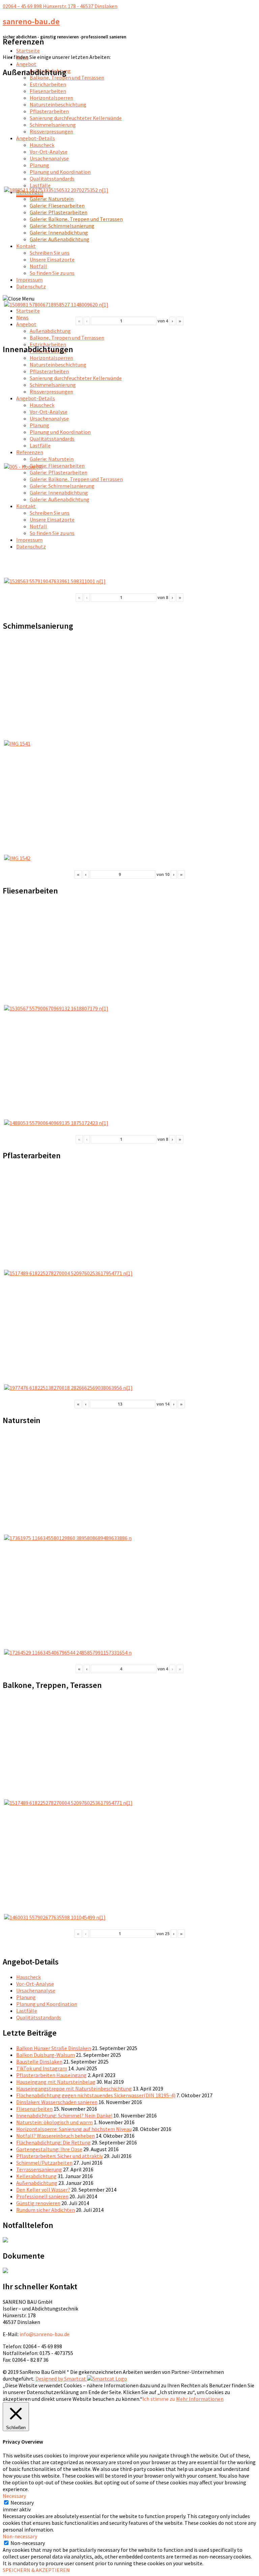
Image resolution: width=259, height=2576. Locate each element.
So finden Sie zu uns (52, 273)
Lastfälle (40, 185)
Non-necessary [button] (20, 2536)
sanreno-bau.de (31, 21)
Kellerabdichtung (36, 2176)
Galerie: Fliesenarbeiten (57, 206)
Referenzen (30, 452)
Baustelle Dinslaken (39, 2062)
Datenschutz (31, 286)
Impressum (29, 280)
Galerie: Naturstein (52, 199)
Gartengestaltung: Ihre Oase (49, 2149)
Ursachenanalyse (49, 158)
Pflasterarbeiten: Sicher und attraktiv (60, 2156)
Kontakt (26, 246)
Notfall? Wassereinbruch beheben (55, 2136)
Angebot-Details (36, 138)
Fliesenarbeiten (48, 91)
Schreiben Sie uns (50, 253)
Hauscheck (42, 145)
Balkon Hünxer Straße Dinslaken (54, 2048)
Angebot (26, 64)
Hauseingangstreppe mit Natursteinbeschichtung (74, 2088)
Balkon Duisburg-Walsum (46, 2055)
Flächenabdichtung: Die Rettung (53, 2142)
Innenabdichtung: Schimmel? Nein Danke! (64, 2115)
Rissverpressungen (51, 131)
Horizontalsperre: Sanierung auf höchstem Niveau (74, 2129)
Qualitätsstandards (52, 179)
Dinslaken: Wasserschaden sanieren (57, 2102)
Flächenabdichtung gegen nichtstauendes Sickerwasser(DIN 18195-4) (96, 2095)
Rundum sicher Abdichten (46, 2210)
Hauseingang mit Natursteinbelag (56, 2082)
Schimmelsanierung (53, 125)
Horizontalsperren (51, 98)
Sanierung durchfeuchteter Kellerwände (76, 118)
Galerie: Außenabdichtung (60, 239)
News (22, 317)
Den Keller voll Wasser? (43, 2190)
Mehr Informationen (200, 2399)
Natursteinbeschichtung (58, 104)
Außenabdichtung (50, 331)
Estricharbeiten (48, 84)
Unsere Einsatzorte (52, 259)
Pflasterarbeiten (49, 111)
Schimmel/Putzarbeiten (44, 2163)
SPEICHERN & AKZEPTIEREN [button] (36, 2570)
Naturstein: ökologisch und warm (54, 2122)
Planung (39, 165)
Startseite (28, 51)
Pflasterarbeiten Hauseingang (51, 2075)
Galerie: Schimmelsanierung (62, 226)
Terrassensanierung (39, 2169)
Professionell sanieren (42, 2196)
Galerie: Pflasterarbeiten (59, 212)
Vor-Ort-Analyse (49, 152)
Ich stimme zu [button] (159, 2399)
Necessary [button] (14, 2496)
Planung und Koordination (60, 172)
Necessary (22, 2503)
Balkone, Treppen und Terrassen (67, 77)
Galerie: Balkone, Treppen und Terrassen (76, 219)
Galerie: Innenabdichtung (59, 232)
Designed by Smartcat (61, 2379)
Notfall (38, 266)
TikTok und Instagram (42, 2068)
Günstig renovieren (38, 2203)
